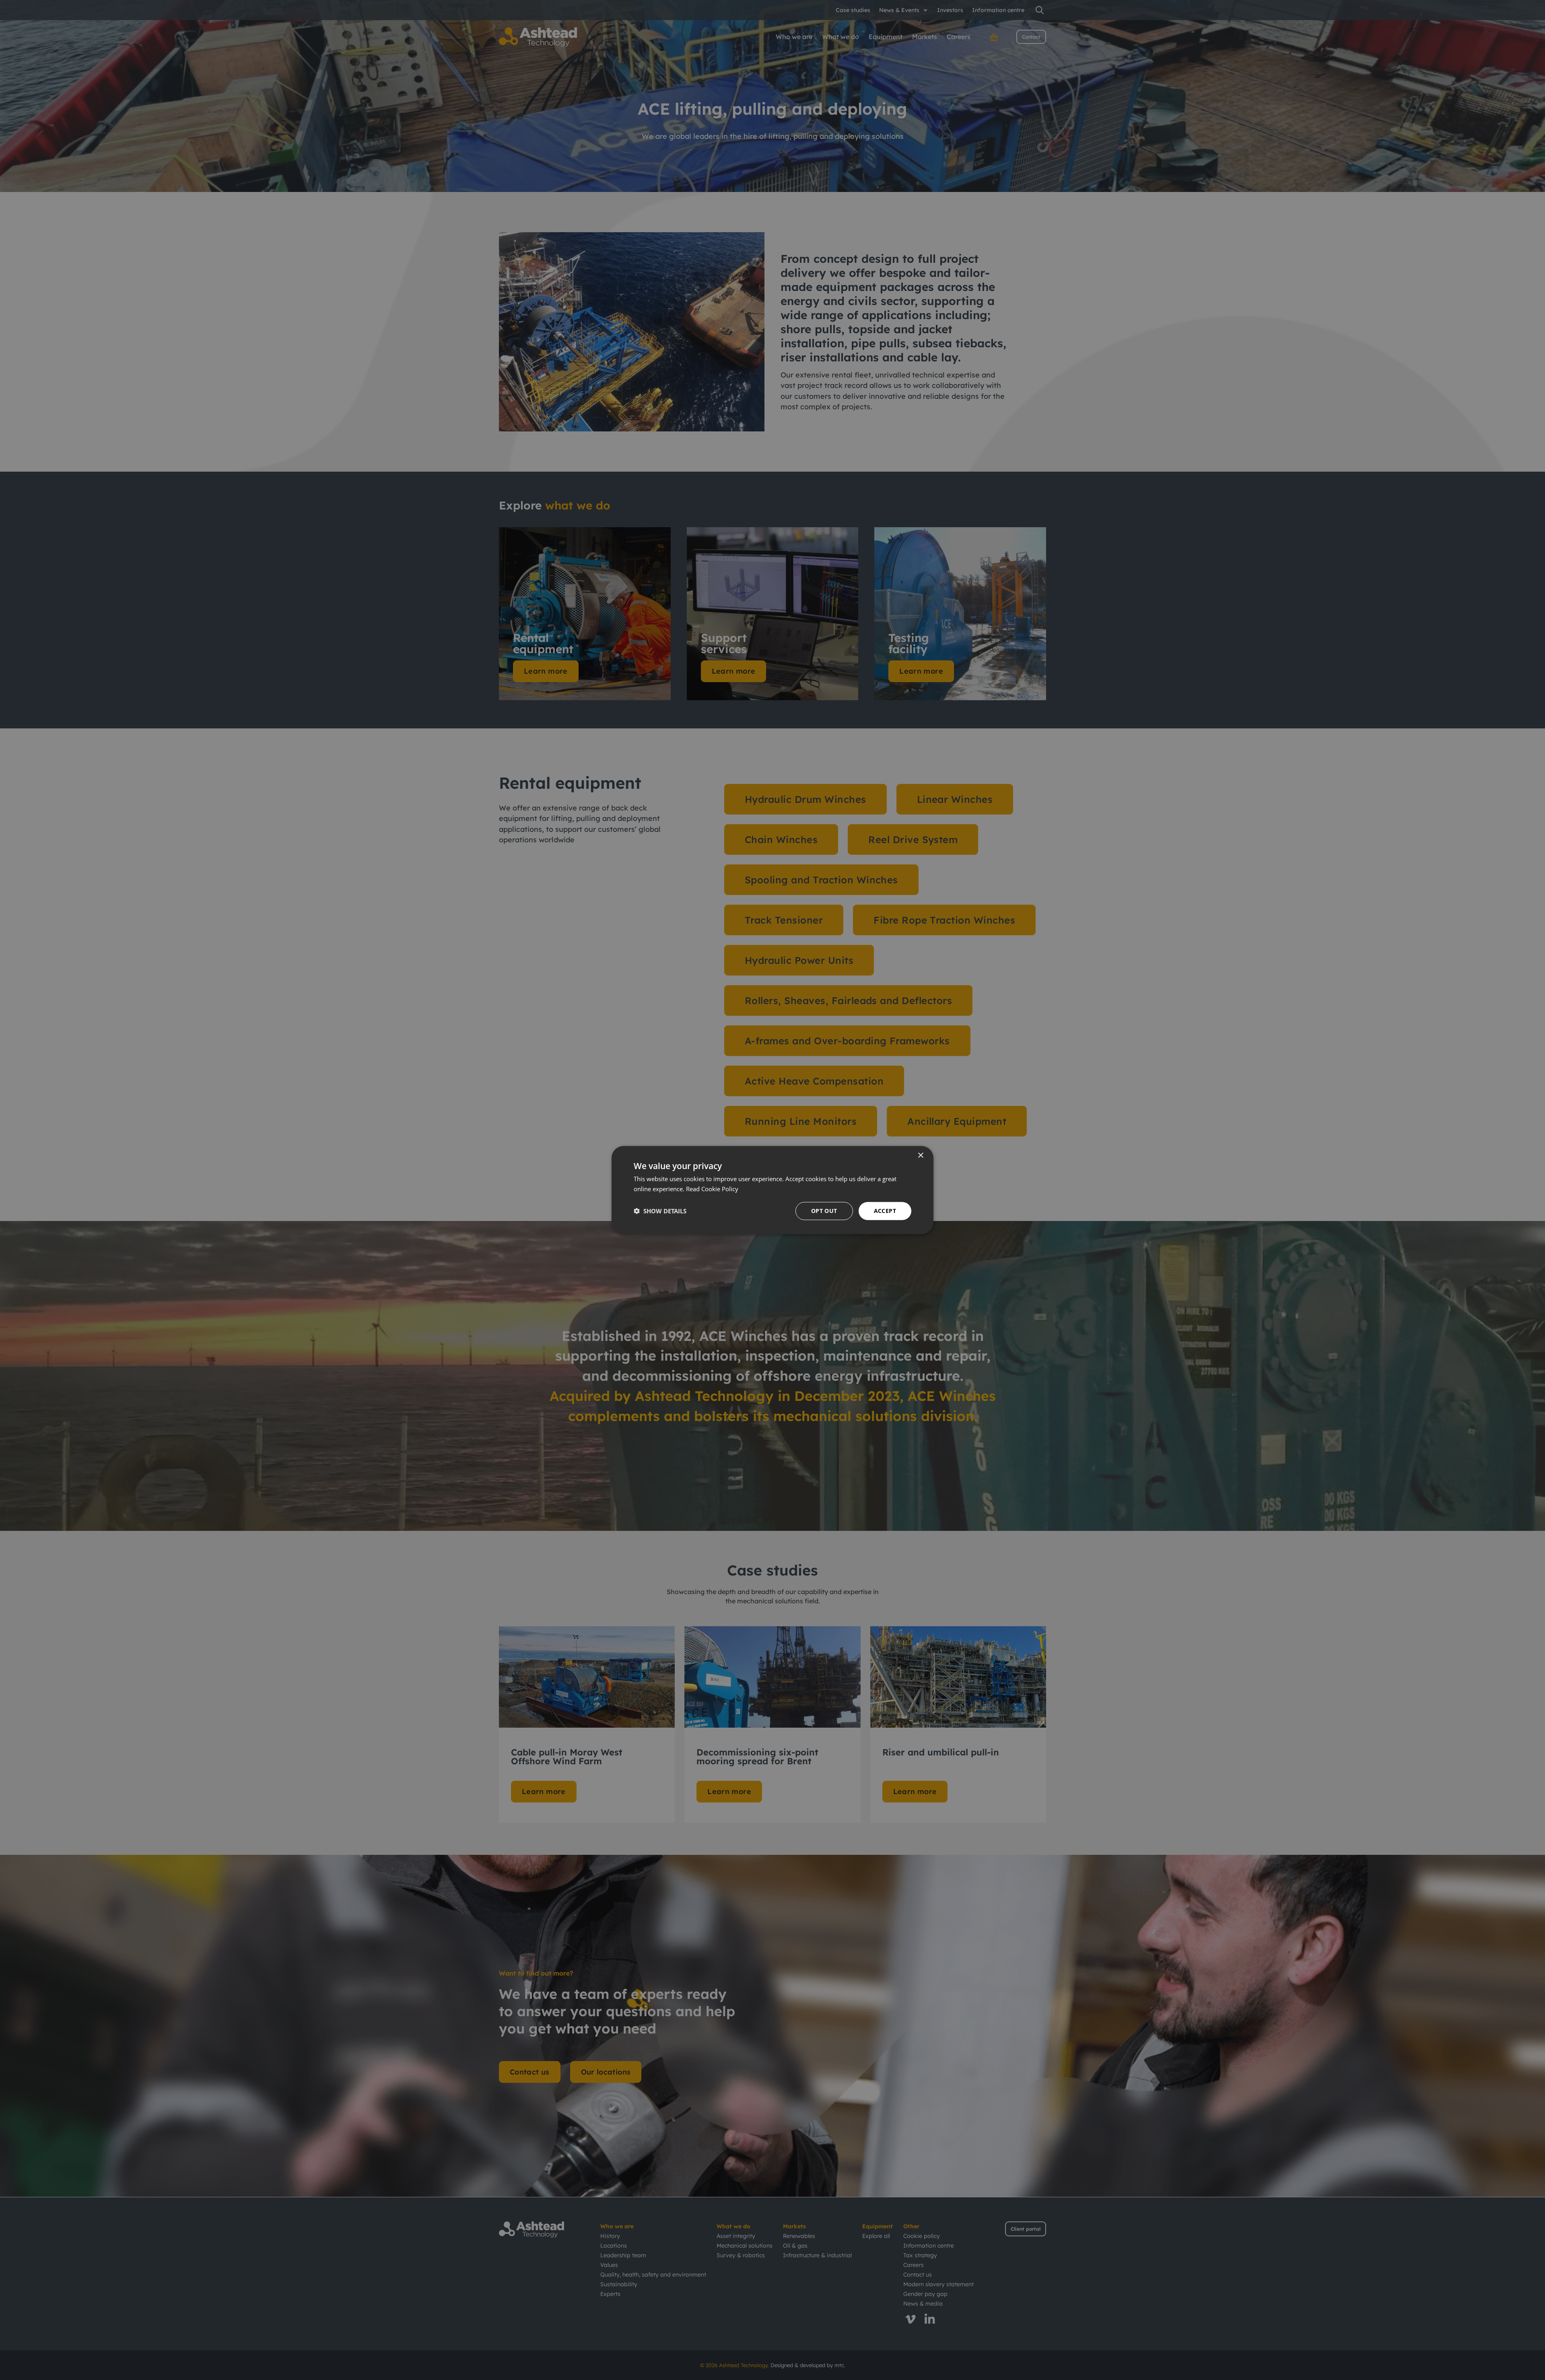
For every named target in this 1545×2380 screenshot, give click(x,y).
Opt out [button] (824, 1211)
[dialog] (772, 1190)
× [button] (920, 1156)
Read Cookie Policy (712, 1189)
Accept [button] (885, 1211)
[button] (660, 1211)
